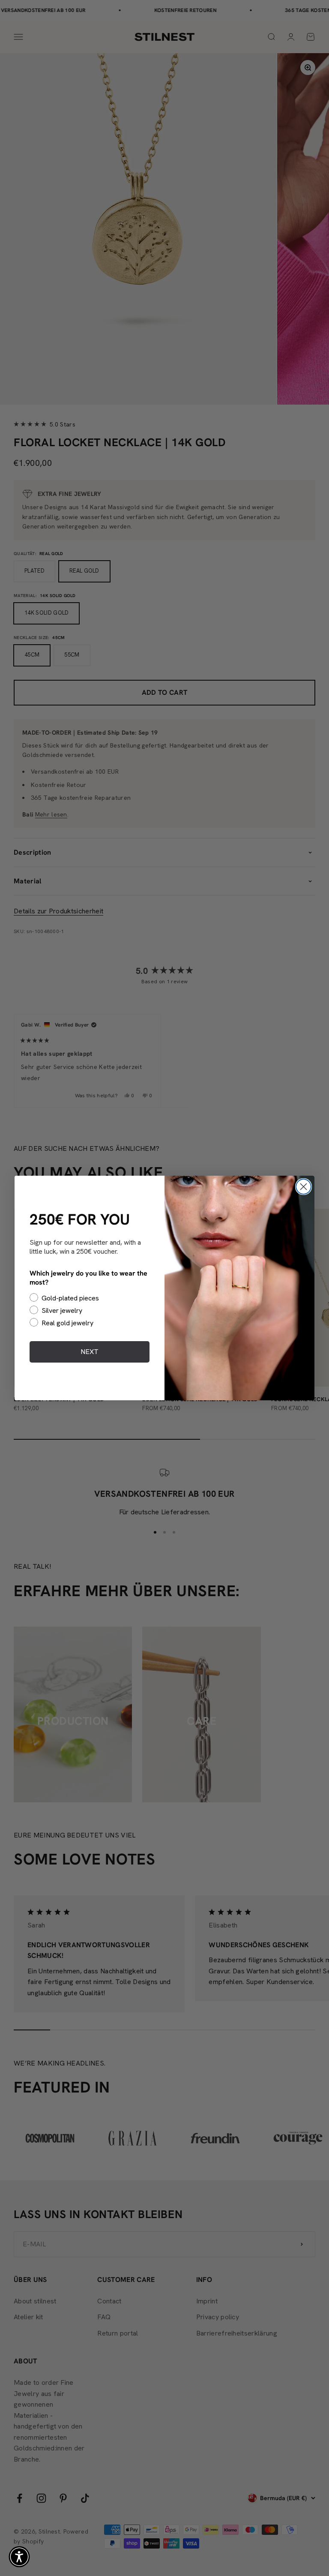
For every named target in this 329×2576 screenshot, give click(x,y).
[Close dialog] (304, 1187)
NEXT (90, 1352)
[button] (19, 2557)
